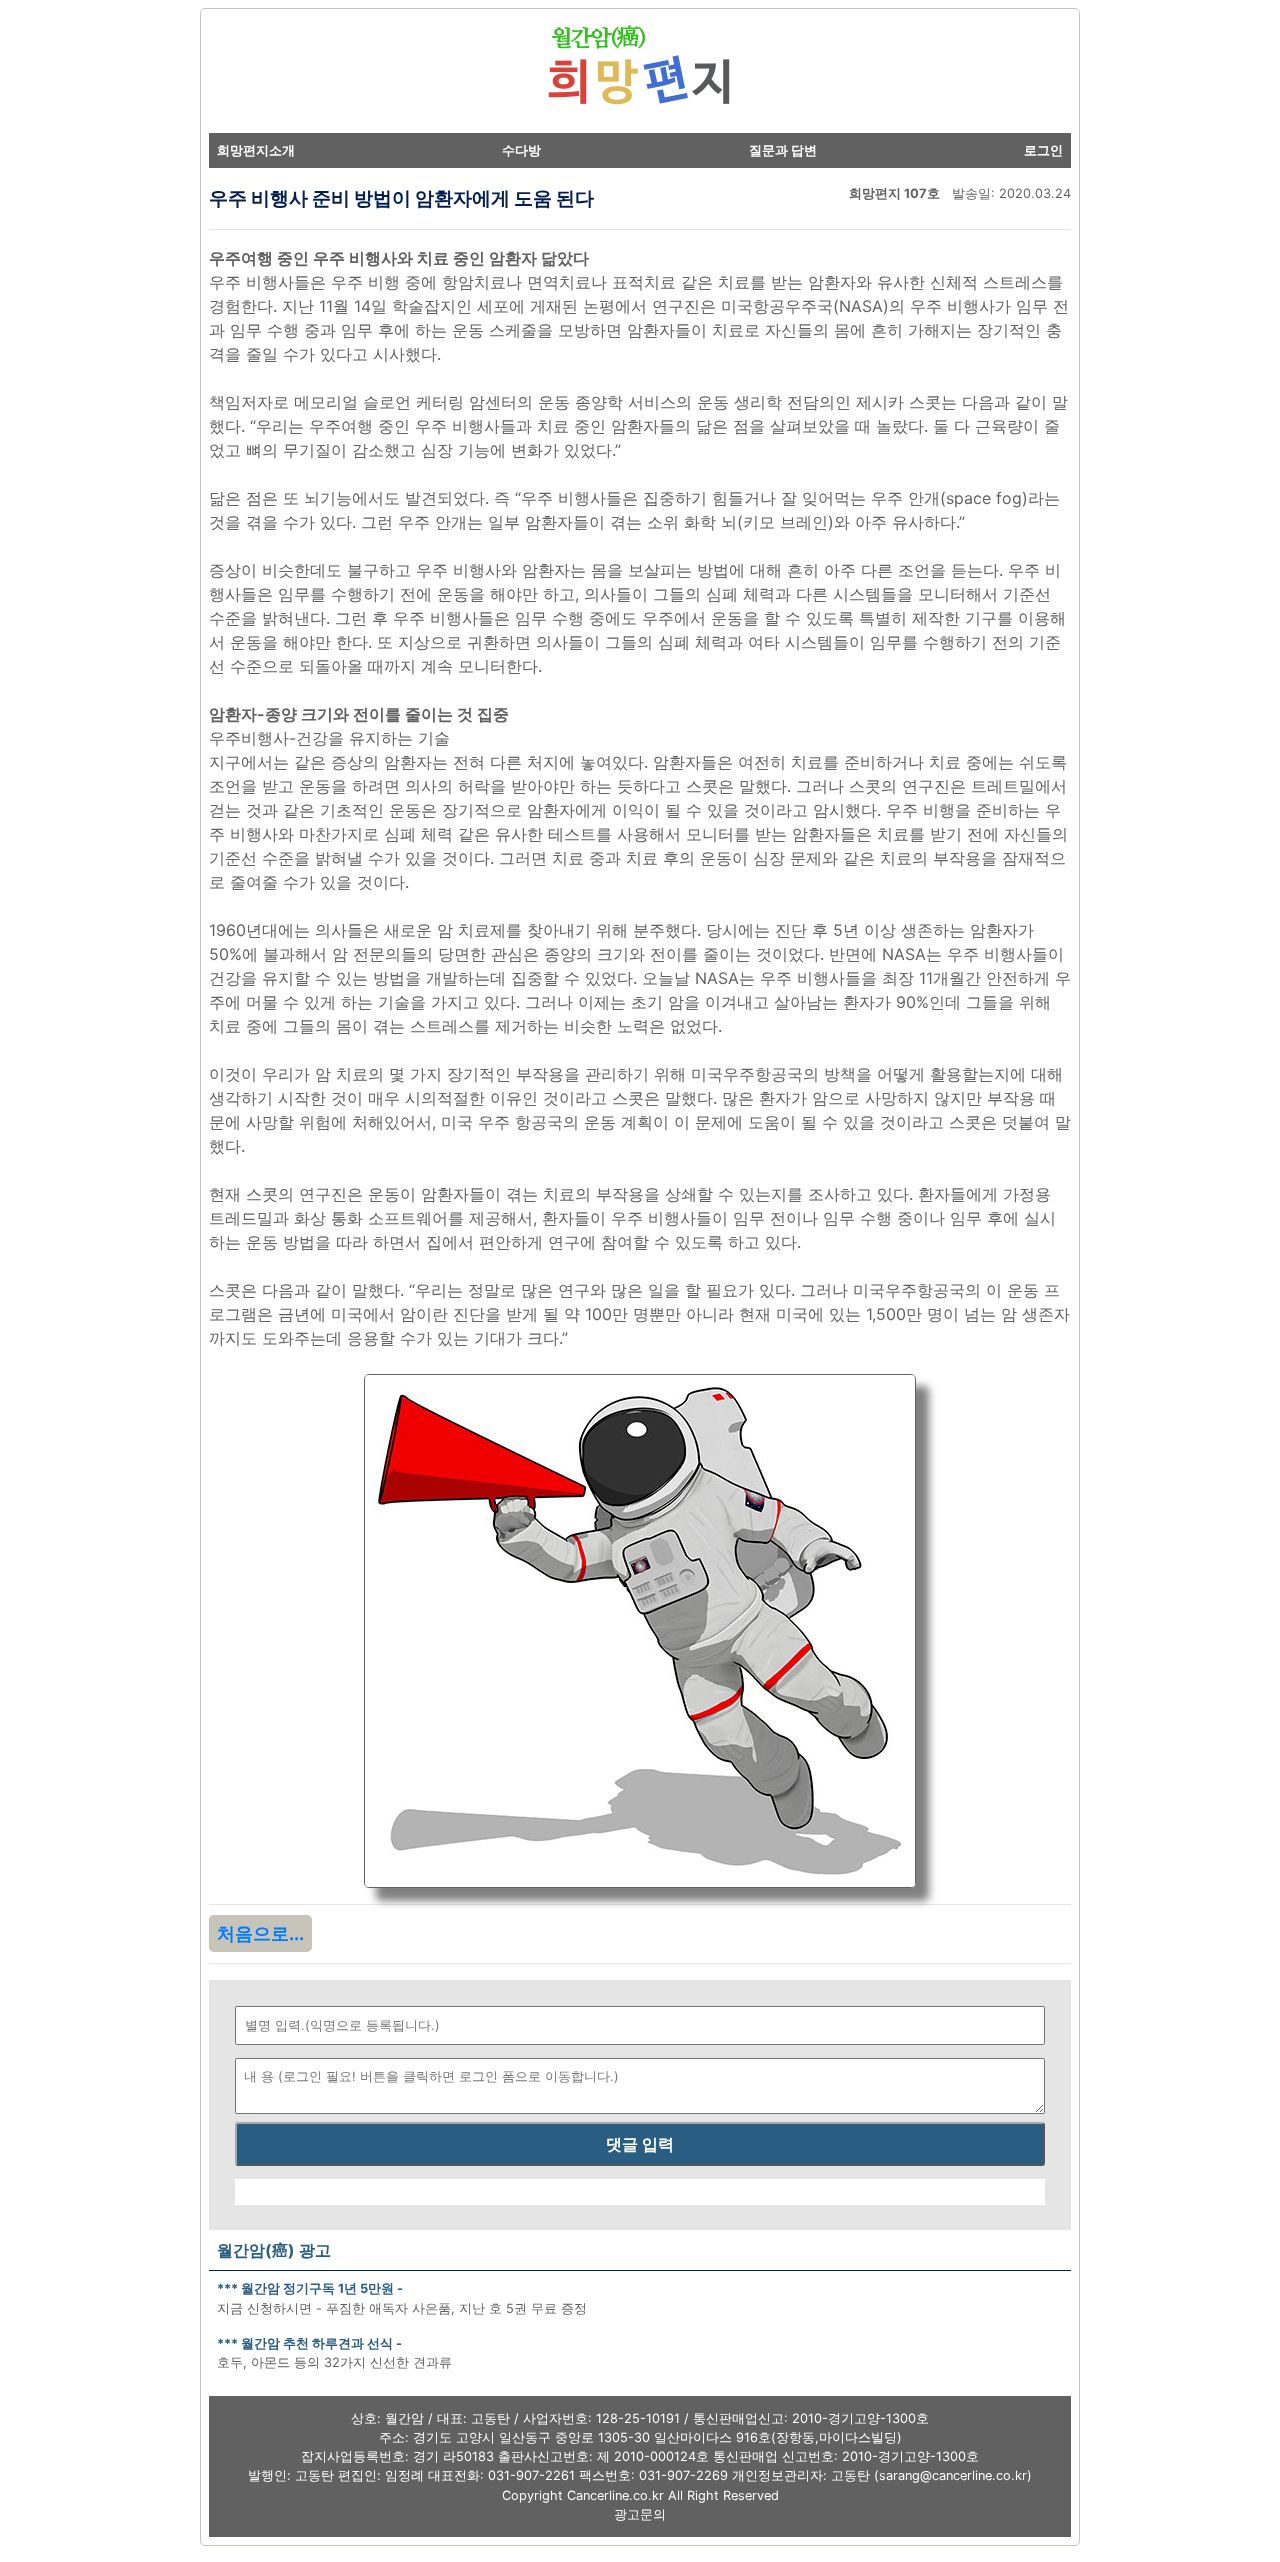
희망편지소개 (256, 150)
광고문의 (640, 2514)
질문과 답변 (783, 150)
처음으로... (260, 1933)
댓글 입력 (640, 2144)
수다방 (521, 150)
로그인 (1043, 150)
